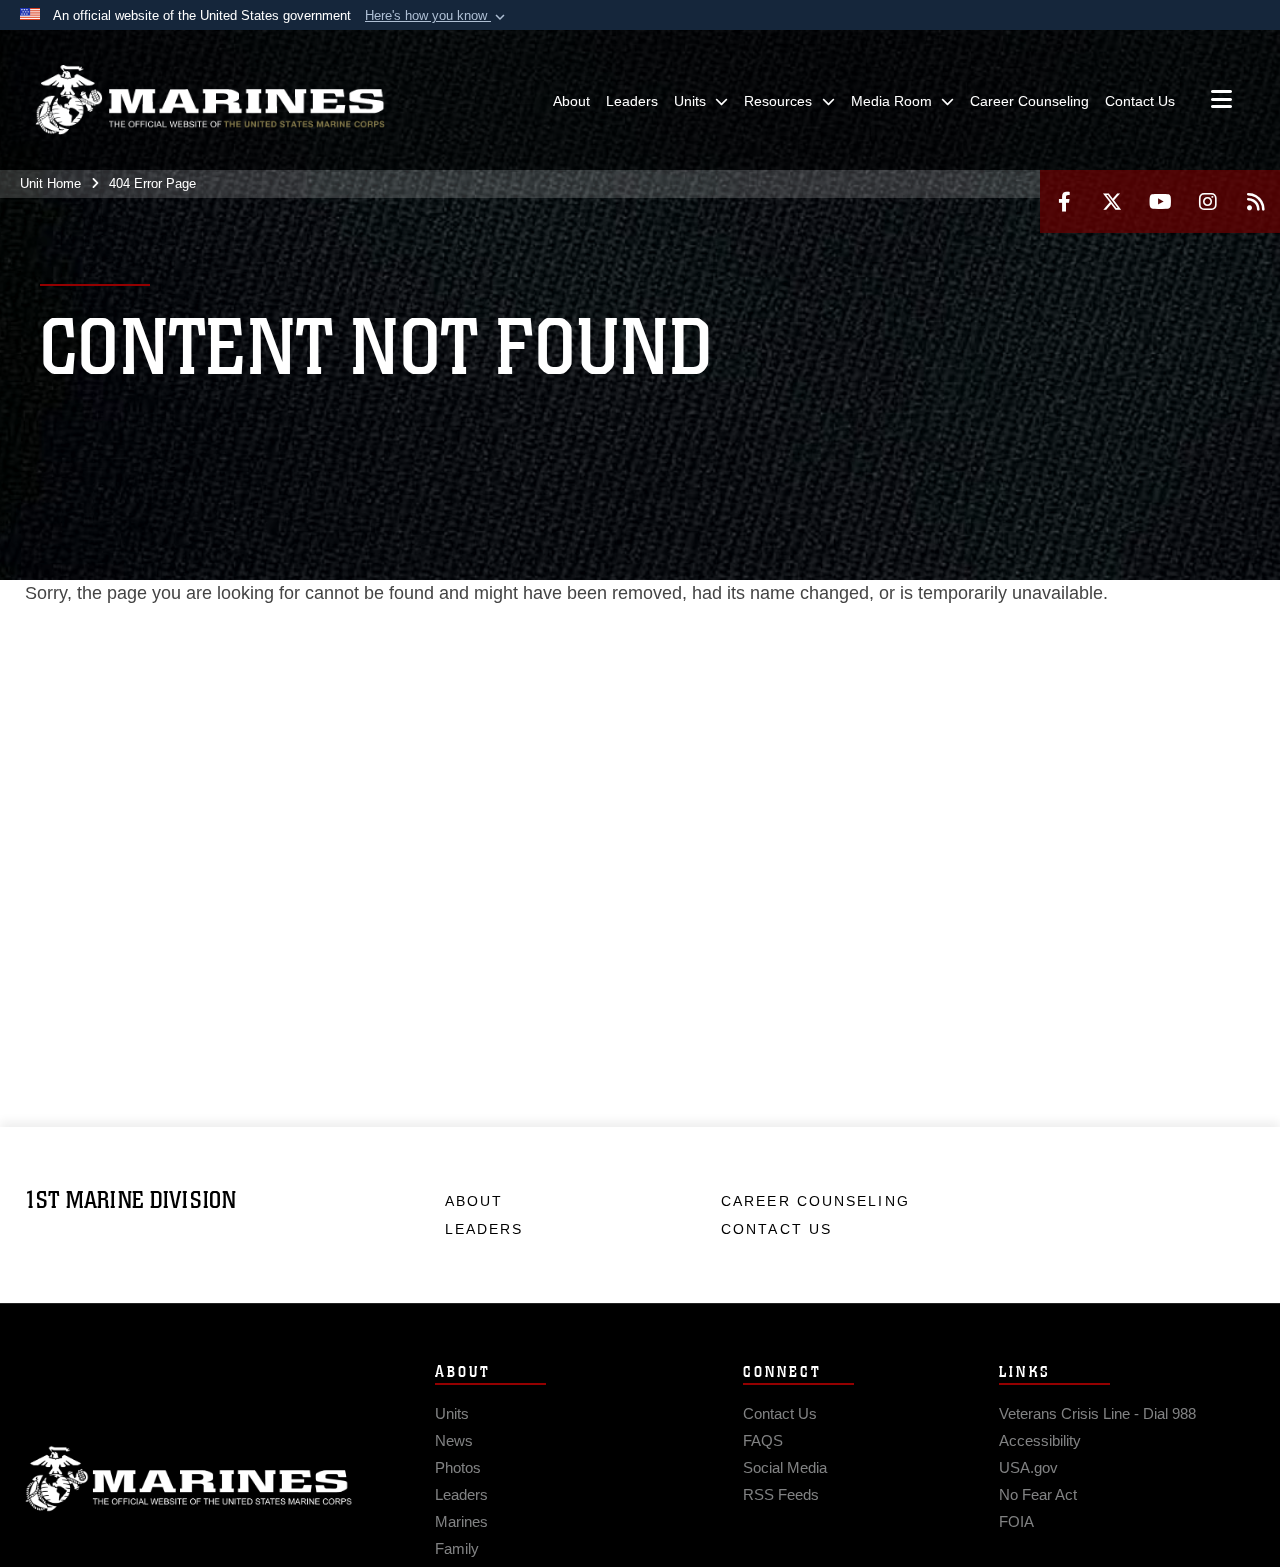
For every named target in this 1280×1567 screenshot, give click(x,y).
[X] (1112, 201)
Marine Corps (189, 1479)
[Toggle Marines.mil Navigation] (1221, 101)
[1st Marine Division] (210, 100)
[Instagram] (1208, 201)
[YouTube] (1160, 201)
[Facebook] (1064, 201)
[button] (437, 16)
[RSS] (1256, 201)
